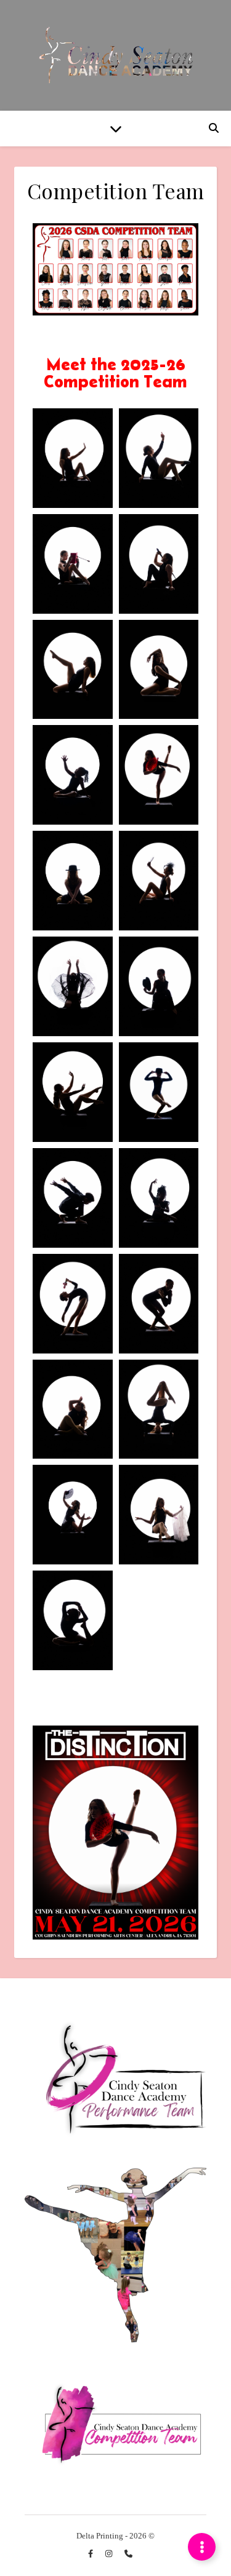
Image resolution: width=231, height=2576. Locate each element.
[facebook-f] (91, 2554)
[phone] (128, 2554)
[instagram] (110, 2554)
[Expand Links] (202, 2547)
